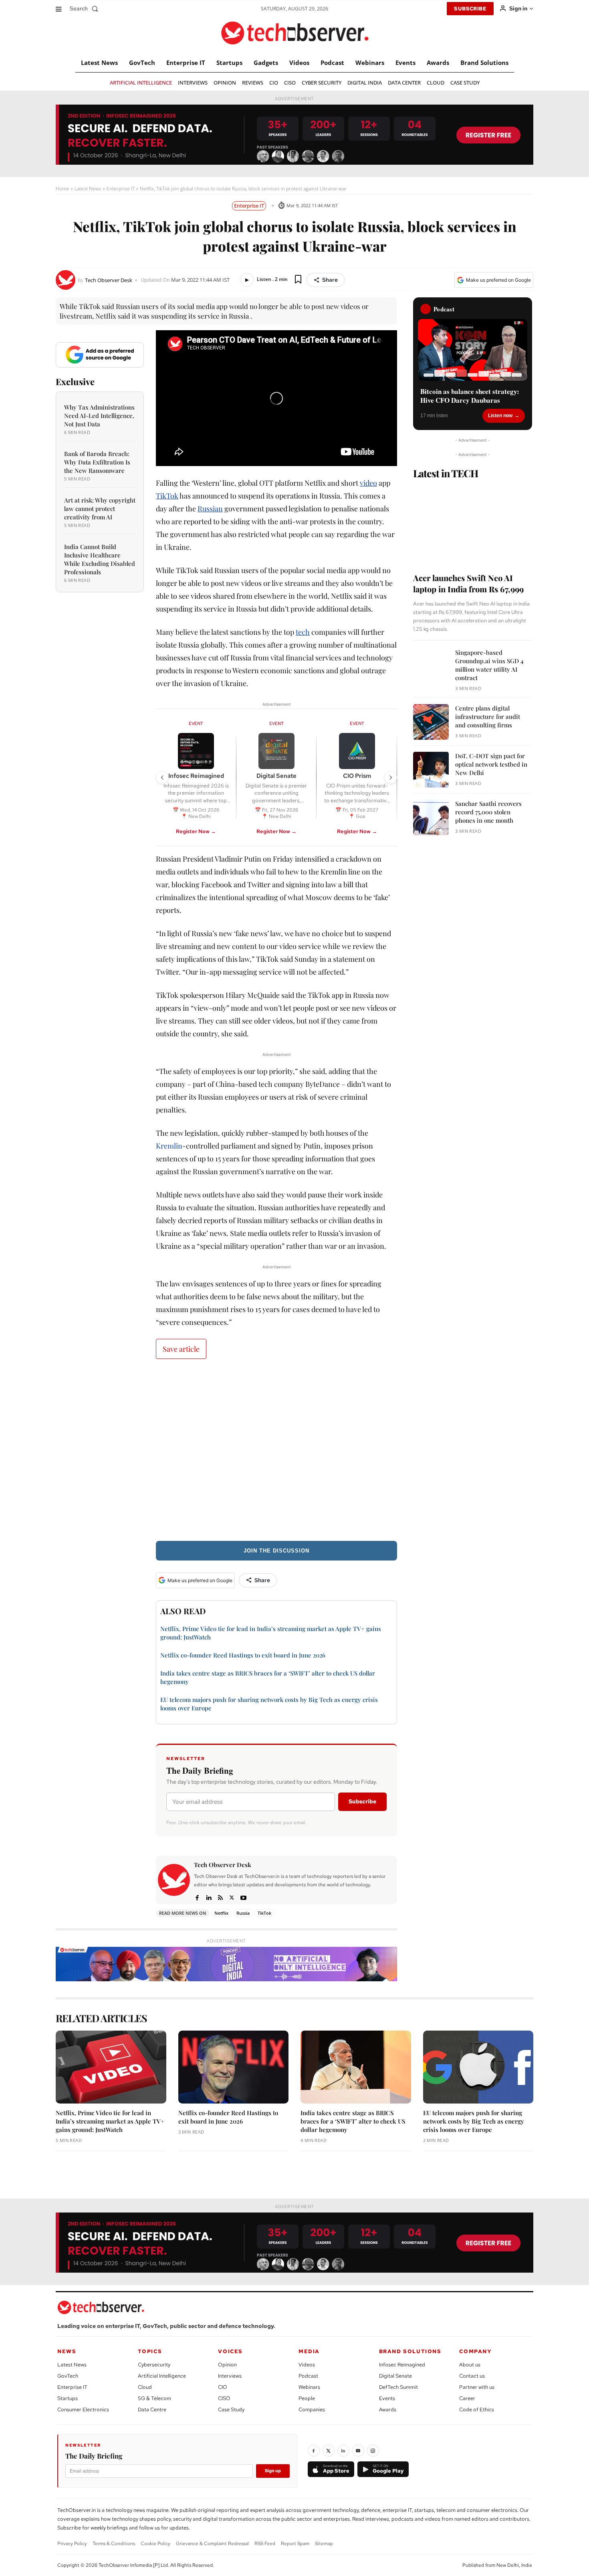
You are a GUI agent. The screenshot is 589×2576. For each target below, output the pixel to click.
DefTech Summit (398, 2387)
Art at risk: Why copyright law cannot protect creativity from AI (100, 509)
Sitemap (324, 2544)
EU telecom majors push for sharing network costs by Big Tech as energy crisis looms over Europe (474, 2121)
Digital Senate (395, 2376)
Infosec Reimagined (402, 2365)
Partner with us (477, 2387)
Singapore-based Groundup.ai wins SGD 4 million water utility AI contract (489, 665)
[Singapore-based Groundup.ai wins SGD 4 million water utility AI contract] (431, 666)
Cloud (145, 2387)
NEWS (67, 2351)
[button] (86, 8)
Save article (181, 1349)
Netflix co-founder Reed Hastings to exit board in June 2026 (243, 1655)
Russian (210, 509)
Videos (307, 2365)
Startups (68, 2398)
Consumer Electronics (83, 2409)
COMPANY (475, 2351)
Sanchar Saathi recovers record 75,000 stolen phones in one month (488, 812)
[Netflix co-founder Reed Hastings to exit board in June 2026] (234, 2067)
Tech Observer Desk (109, 280)
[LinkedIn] (343, 2451)
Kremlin (169, 1146)
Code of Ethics (477, 2409)
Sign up (273, 2471)
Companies (312, 2409)
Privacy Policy (72, 2544)
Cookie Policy (155, 2544)
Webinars (309, 2387)
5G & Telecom (154, 2398)
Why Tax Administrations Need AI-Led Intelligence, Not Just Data (99, 416)
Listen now (500, 416)
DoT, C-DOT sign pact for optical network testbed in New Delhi (491, 764)
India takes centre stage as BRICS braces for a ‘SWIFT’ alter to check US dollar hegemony (353, 2121)
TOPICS (150, 2351)
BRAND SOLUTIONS (410, 2351)
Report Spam (295, 2544)
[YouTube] (358, 2451)
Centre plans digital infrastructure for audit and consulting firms (488, 717)
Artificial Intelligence (162, 2376)
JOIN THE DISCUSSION (276, 1551)
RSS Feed (265, 2544)
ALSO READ (183, 1611)
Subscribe (362, 1801)
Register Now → (196, 831)
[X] (232, 1897)
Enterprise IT (121, 189)
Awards (388, 2409)
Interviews (230, 2376)
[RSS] (220, 1897)
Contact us (472, 2376)
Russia (243, 1913)
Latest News (88, 189)
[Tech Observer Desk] (67, 280)
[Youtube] (243, 1897)
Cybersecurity (154, 2365)
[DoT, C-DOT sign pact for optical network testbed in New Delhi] (431, 770)
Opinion (227, 2365)
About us (470, 2365)
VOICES (230, 2351)
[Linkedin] (209, 1897)
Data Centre (152, 2409)
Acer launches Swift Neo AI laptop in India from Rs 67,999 (468, 583)
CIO (223, 2387)
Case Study (231, 2409)
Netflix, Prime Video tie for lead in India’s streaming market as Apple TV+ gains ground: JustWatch (110, 2121)
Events (387, 2398)
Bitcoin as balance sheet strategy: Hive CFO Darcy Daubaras (470, 396)
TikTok (167, 496)
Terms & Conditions (114, 2544)
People (307, 2398)
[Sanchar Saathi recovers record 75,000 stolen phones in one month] (431, 817)
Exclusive (75, 382)
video (368, 483)
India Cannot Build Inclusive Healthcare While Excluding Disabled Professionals (100, 559)
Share (330, 280)
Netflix (221, 1913)
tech (303, 632)
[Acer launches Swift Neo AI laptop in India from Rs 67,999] (473, 523)
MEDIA (309, 2351)
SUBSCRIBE (470, 9)
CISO (224, 2398)
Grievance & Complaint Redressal (212, 2544)
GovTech (68, 2376)
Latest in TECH (446, 473)
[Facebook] (197, 1897)
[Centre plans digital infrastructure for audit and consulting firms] (431, 722)
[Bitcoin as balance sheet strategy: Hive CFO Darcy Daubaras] (473, 350)
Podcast (308, 2376)
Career (467, 2398)
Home (63, 189)
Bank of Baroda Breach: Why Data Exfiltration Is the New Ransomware (97, 462)
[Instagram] (373, 2451)
